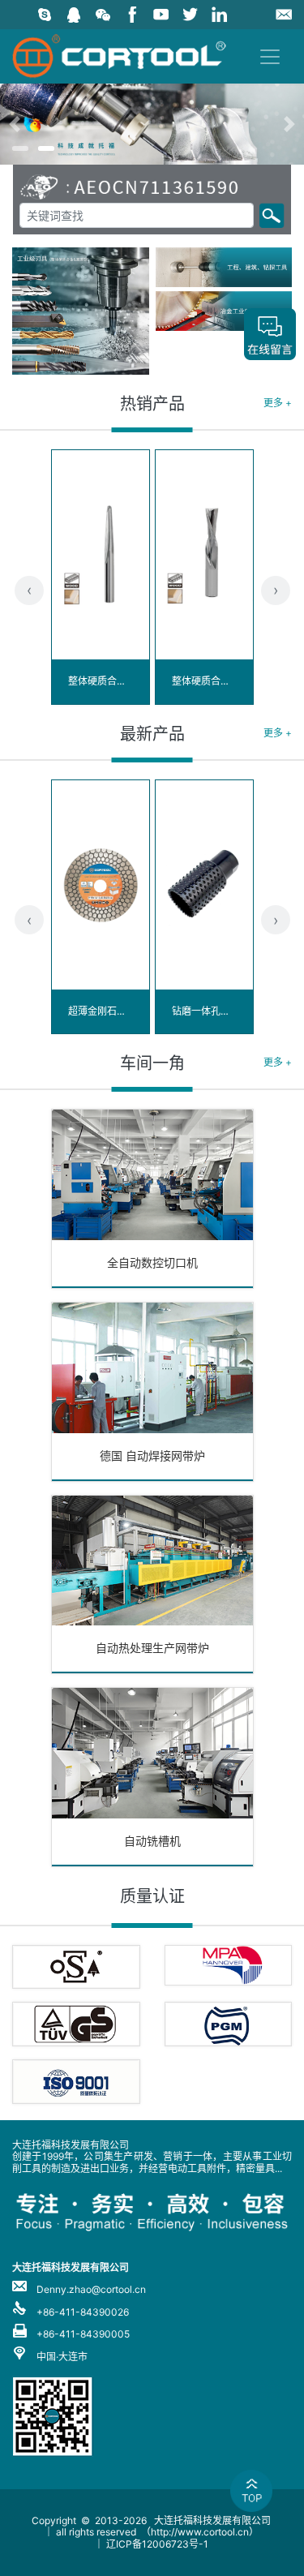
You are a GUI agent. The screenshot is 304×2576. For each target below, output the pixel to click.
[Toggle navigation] (270, 57)
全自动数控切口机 (152, 1262)
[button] (23, 124)
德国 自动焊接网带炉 (152, 1455)
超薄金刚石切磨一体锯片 (122, 1011)
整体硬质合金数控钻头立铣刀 (235, 681)
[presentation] (29, 590)
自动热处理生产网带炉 (152, 1648)
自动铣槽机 (152, 1841)
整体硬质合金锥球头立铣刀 (126, 681)
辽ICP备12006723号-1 (157, 2544)
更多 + (278, 403)
